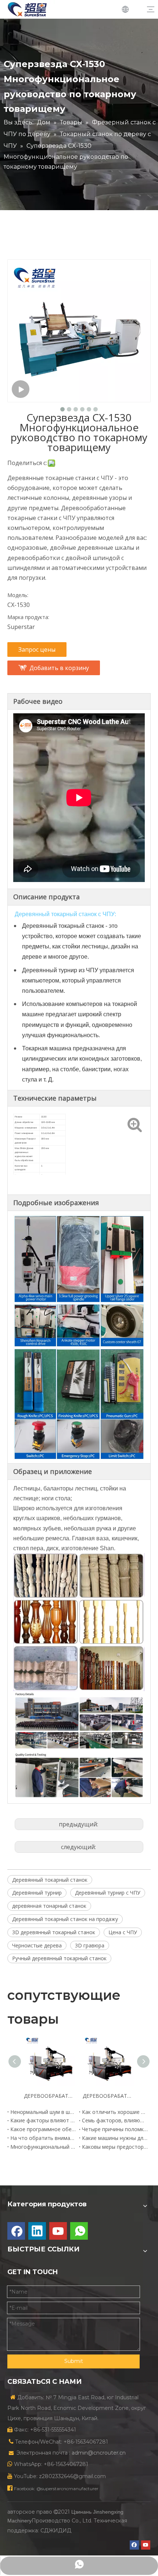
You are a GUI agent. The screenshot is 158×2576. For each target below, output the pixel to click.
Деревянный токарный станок (50, 1880)
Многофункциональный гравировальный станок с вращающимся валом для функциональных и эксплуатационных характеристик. (43, 2147)
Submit (74, 2361)
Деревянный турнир (37, 1893)
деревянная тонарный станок (49, 1906)
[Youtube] (58, 2231)
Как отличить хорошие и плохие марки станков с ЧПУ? (115, 2112)
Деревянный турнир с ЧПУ (108, 1893)
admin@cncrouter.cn (99, 2453)
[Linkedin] (37, 2231)
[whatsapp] (79, 2231)
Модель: (18, 595)
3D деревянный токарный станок (54, 1932)
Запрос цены (37, 650)
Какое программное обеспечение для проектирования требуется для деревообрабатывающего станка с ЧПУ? (43, 2129)
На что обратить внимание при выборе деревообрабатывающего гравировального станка (43, 2138)
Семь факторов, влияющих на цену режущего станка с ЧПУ (115, 2120)
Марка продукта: (28, 617)
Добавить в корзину (59, 668)
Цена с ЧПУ (123, 1932)
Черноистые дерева (37, 1945)
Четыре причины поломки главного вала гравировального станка (115, 2129)
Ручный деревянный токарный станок (59, 1958)
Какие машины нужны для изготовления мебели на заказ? (115, 2138)
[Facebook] (16, 2231)
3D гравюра (90, 1945)
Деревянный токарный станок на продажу (65, 1919)
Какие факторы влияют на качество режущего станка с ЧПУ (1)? (43, 2120)
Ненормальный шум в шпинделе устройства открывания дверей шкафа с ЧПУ (43, 2112)
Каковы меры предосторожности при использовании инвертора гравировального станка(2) (115, 2147)
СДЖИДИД (56, 2531)
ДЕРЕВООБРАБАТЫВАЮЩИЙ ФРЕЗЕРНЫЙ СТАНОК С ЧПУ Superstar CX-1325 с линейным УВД (50, 2096)
